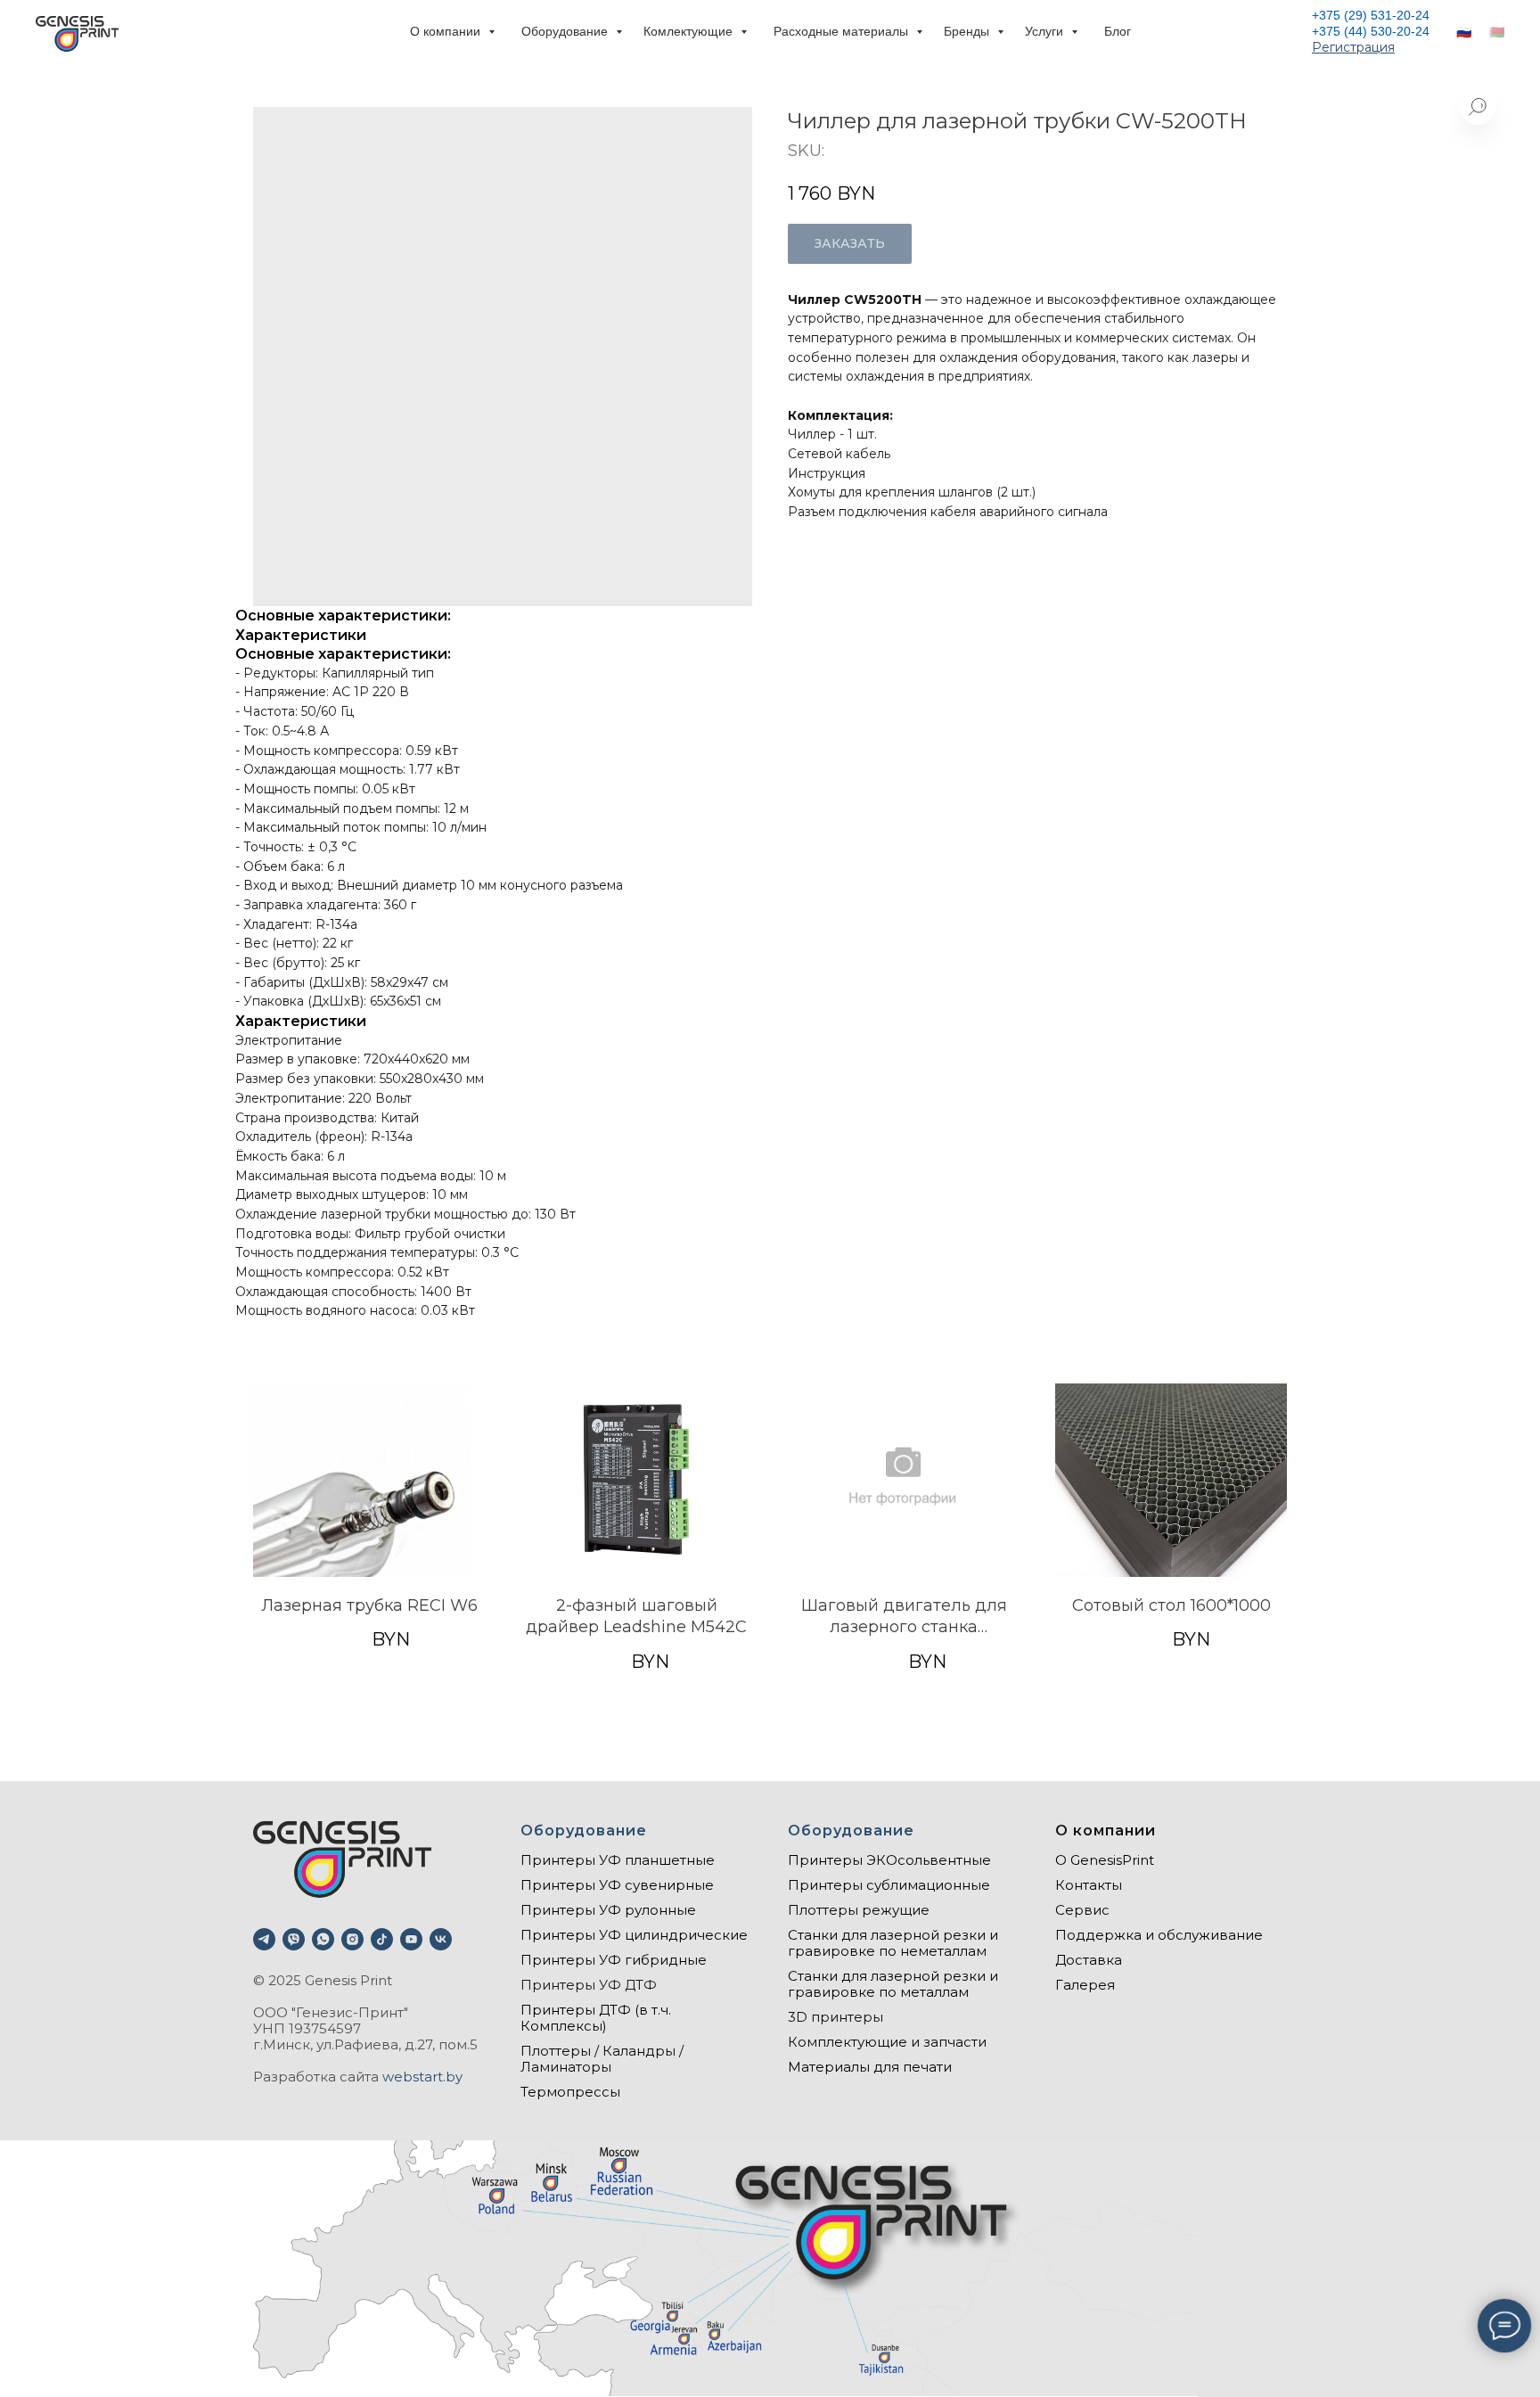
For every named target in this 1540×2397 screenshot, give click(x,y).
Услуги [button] (1046, 31)
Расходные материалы (843, 31)
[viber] (294, 1939)
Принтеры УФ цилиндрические (634, 1935)
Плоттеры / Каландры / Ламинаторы (602, 2059)
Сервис (1082, 1910)
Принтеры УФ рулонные (608, 1910)
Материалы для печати (870, 2067)
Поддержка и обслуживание (1159, 1935)
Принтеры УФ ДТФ (589, 1985)
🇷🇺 (1464, 32)
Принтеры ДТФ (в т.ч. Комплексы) (596, 2018)
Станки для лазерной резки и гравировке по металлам (893, 1984)
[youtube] (411, 1939)
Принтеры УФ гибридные (614, 1960)
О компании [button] (447, 31)
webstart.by (422, 2077)
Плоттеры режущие (859, 1910)
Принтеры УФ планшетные (618, 1860)
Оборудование (566, 31)
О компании (1106, 1831)
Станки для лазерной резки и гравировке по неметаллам (893, 1943)
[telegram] (264, 1939)
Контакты (1089, 1885)
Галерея (1085, 1985)
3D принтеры (836, 2017)
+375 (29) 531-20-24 (1371, 15)
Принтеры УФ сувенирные (617, 1885)
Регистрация (1353, 47)
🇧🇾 (1497, 32)
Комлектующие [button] (690, 31)
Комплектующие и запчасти (887, 2042)
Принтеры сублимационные (889, 1885)
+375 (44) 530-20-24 (1371, 31)
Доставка (1089, 1960)
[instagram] (352, 1939)
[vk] (441, 1939)
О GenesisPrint (1105, 1860)
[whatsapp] (323, 1939)
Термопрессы (570, 2092)
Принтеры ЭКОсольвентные (889, 1860)
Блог (1118, 31)
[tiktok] (382, 1939)
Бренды (968, 31)
